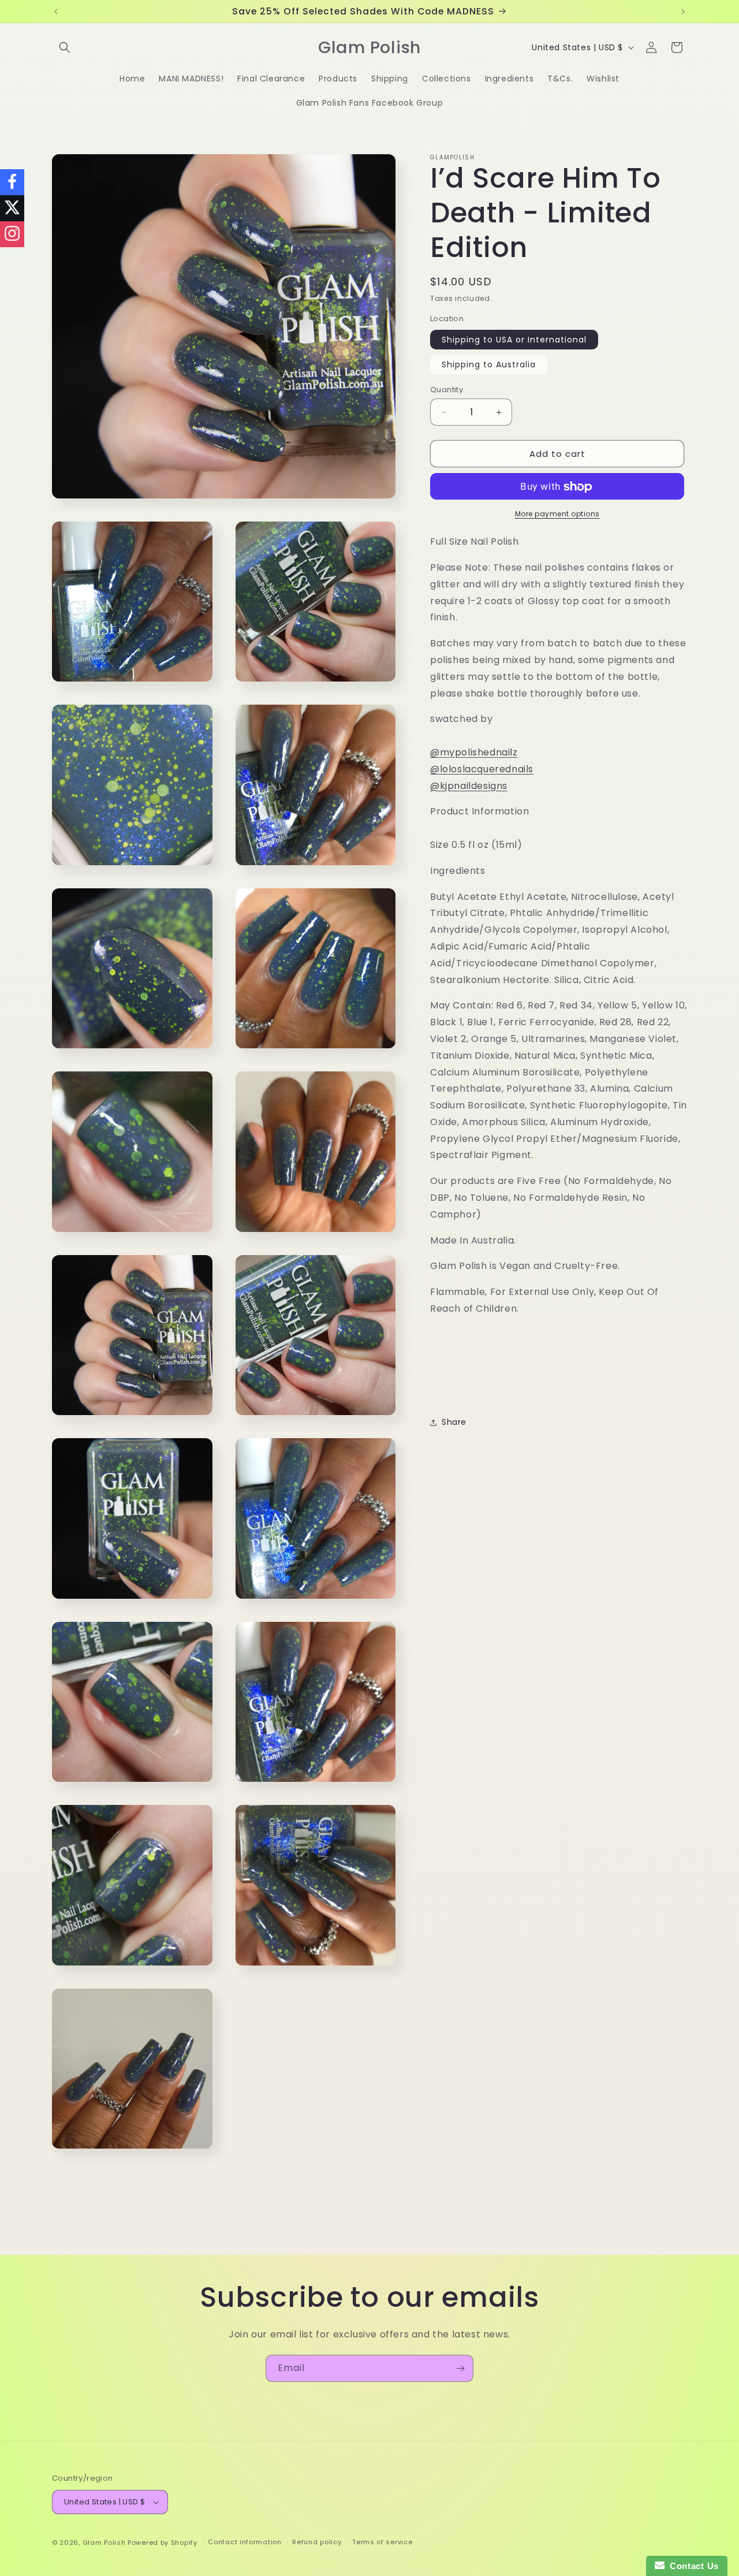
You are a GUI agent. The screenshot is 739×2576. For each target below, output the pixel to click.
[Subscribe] (460, 2368)
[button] (65, 47)
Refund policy (317, 2543)
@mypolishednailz (474, 753)
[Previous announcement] (56, 12)
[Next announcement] (683, 12)
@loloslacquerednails (482, 769)
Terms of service (382, 2543)
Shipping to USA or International (514, 340)
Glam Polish (104, 2543)
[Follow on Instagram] (12, 234)
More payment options (557, 514)
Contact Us (692, 2566)
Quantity (447, 390)
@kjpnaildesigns (469, 786)
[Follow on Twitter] (12, 208)
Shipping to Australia (489, 364)
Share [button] (454, 1422)
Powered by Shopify (163, 2543)
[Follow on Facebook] (12, 182)
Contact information (245, 2543)
